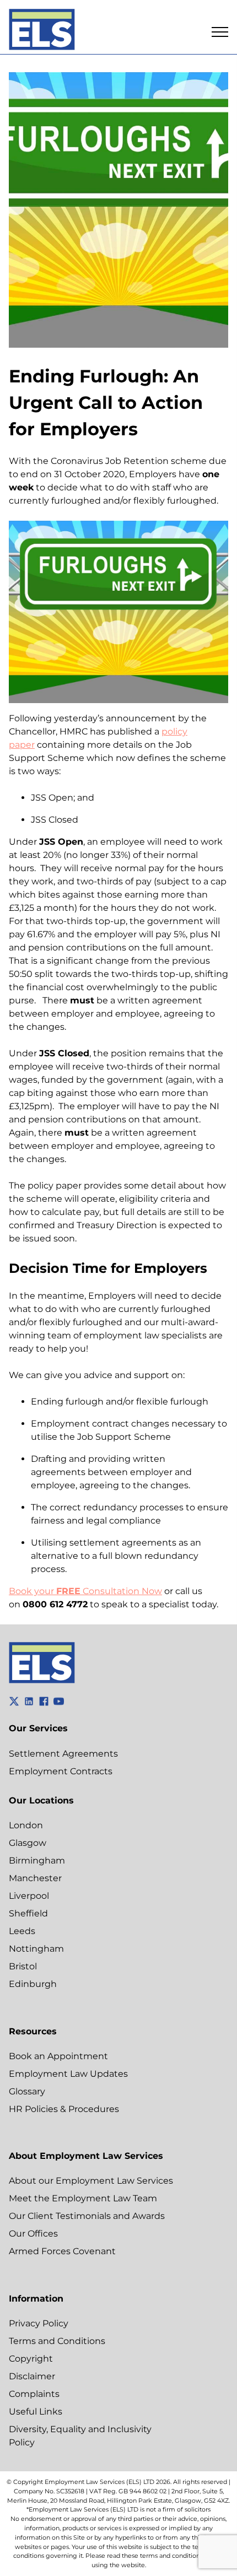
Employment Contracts (61, 1771)
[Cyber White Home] (42, 1680)
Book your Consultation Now (85, 1591)
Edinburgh (33, 1984)
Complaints (34, 2394)
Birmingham (37, 1861)
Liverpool (29, 1896)
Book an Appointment (58, 2056)
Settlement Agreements (63, 1754)
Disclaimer (32, 2376)
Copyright (31, 2359)
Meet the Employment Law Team (83, 2198)
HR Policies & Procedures (64, 2109)
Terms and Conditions (57, 2341)
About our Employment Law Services (91, 2181)
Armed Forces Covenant (62, 2251)
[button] (220, 32)
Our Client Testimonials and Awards (87, 2216)
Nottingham (36, 1949)
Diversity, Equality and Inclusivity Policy (80, 2436)
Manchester (35, 1878)
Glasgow (28, 1843)
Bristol (23, 1966)
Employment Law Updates (68, 2074)
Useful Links (36, 2412)
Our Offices (33, 2234)
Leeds (22, 1931)
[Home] (42, 31)
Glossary (27, 2091)
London (26, 1825)
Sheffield (28, 1913)
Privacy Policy (39, 2323)
